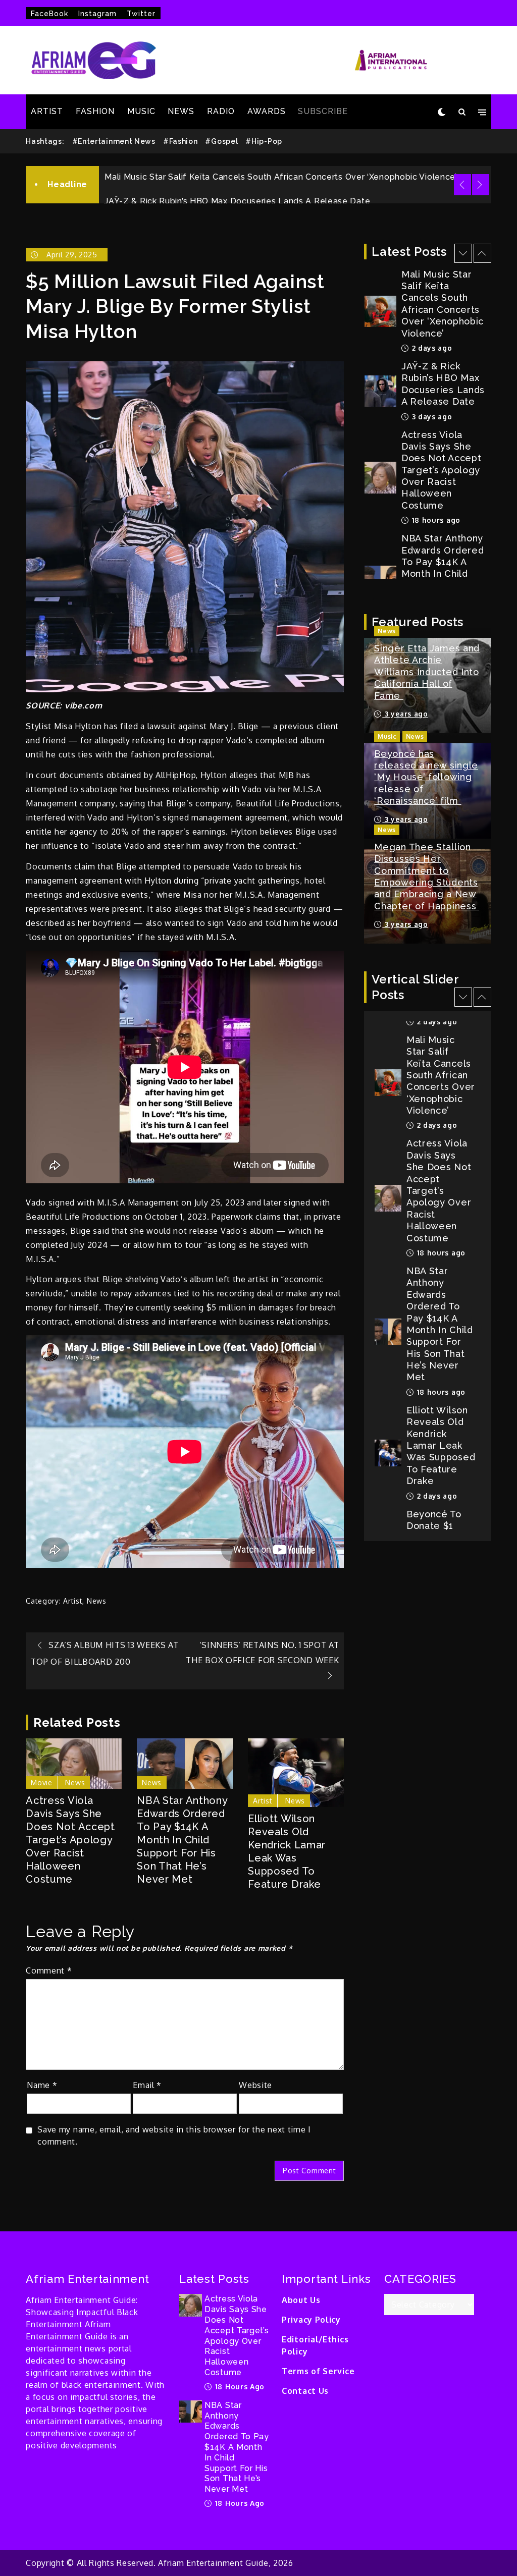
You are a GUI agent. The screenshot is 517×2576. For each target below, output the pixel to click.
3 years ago (405, 714)
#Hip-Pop (264, 141)
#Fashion (180, 141)
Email (147, 2085)
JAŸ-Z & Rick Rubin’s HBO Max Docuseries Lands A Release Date (237, 166)
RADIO (221, 111)
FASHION (95, 111)
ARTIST (47, 111)
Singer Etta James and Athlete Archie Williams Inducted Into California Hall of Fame (427, 672)
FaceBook (49, 14)
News (97, 1601)
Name (42, 2085)
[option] (295, 189)
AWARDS (267, 111)
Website (255, 2085)
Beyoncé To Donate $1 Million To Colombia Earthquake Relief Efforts (438, 1417)
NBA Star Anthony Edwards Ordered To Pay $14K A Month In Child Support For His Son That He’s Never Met (182, 1840)
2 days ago (436, 1370)
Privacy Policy (311, 2320)
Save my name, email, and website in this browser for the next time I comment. (174, 2135)
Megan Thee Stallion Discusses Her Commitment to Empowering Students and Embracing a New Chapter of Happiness (427, 876)
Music (387, 736)
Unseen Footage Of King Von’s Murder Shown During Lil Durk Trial (238, 190)
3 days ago (431, 313)
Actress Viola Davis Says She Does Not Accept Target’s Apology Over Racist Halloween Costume (70, 1840)
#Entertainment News (114, 141)
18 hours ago (435, 416)
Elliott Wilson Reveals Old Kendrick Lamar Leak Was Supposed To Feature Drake (287, 1851)
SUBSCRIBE (323, 111)
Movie (42, 1783)
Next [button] (481, 185)
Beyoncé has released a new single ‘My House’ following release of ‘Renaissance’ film (426, 777)
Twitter (141, 14)
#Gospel (221, 141)
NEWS (181, 111)
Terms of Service (318, 2371)
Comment (49, 1970)
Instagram (97, 14)
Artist (73, 1601)
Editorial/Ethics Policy (315, 2345)
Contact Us (305, 2391)
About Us (301, 2300)
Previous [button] (462, 185)
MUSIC (141, 111)
